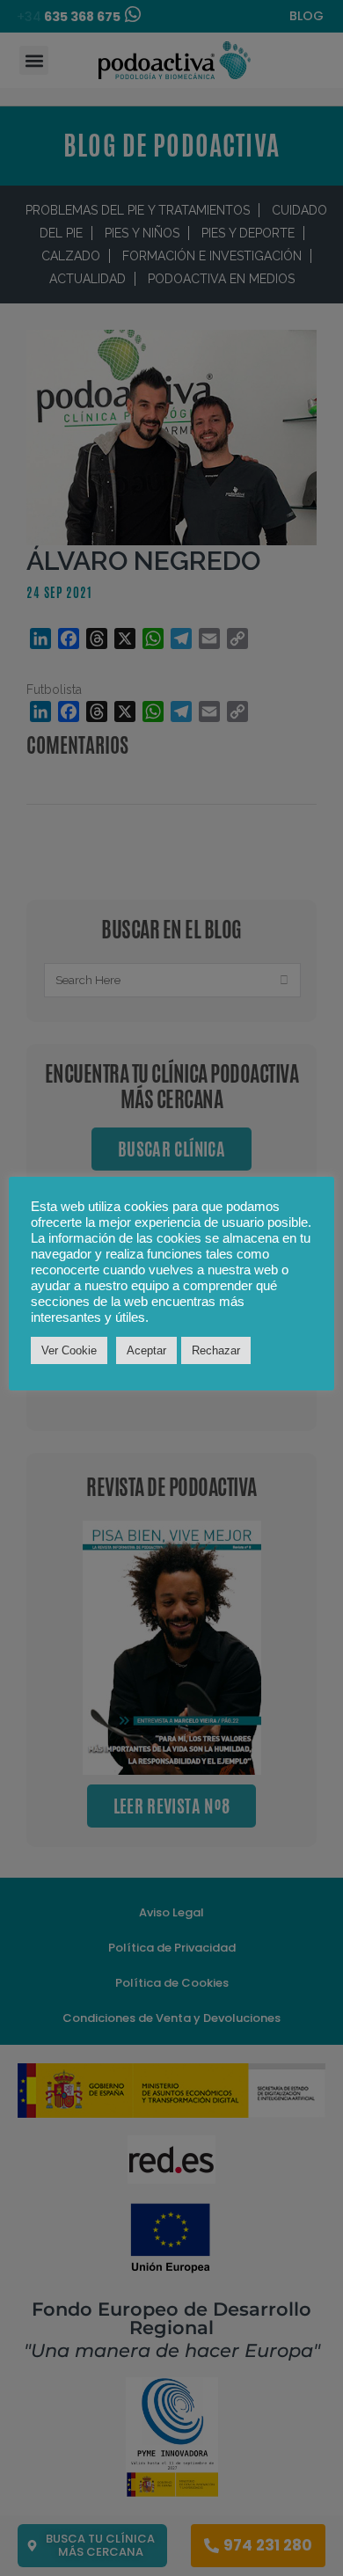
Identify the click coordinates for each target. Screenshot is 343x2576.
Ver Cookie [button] (69, 1350)
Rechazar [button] (216, 1350)
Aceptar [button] (146, 1350)
